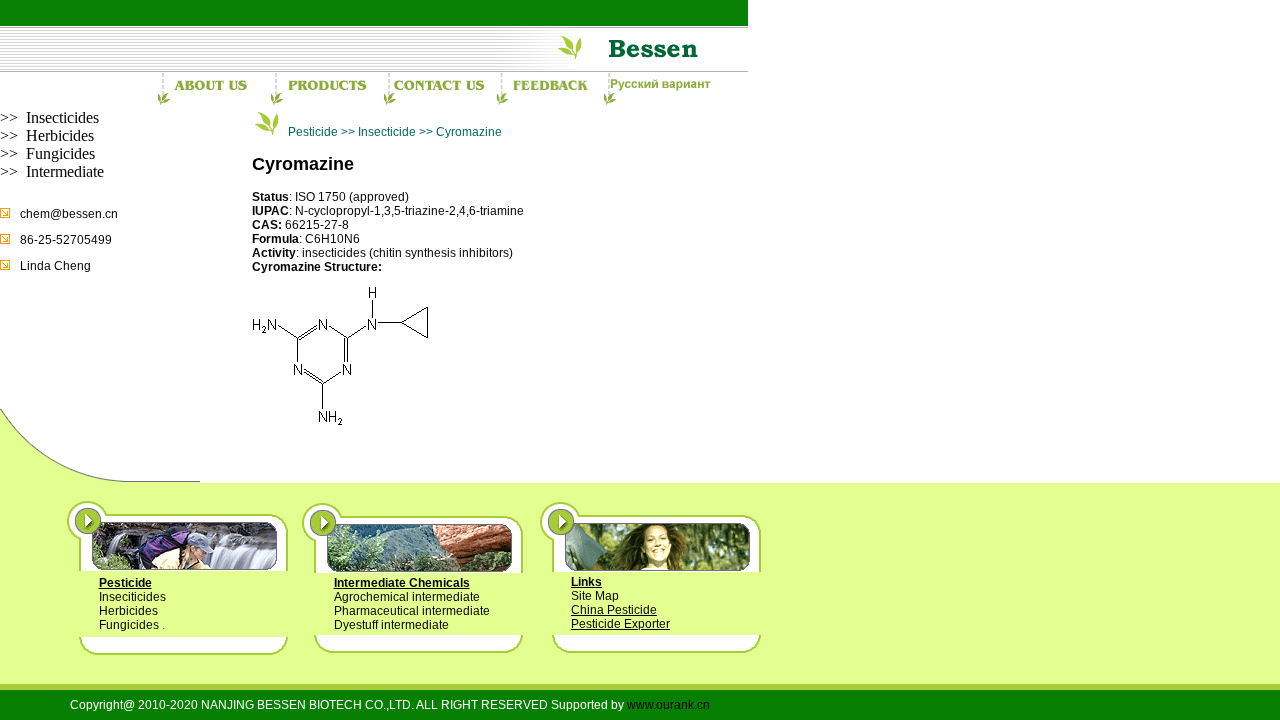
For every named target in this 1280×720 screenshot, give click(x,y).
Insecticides (62, 117)
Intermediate (65, 171)
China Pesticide (614, 610)
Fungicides (60, 153)
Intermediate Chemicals (402, 583)
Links (586, 582)
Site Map (595, 596)
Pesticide (125, 583)
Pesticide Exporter (620, 624)
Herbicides (60, 135)
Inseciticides (132, 597)
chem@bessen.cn (69, 214)
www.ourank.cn (668, 705)
